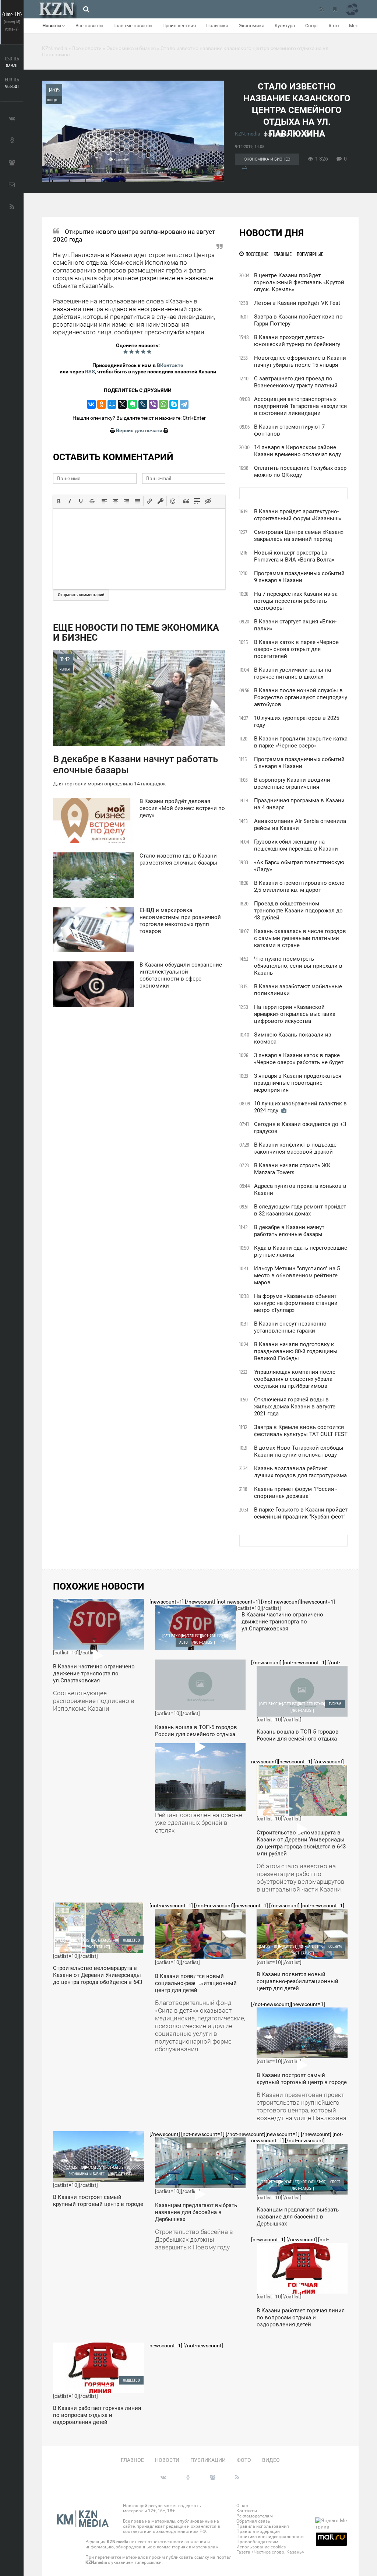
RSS (90, 372)
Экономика (251, 26)
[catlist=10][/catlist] (94, 1659)
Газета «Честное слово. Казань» (270, 2552)
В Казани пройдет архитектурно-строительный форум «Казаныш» (298, 515)
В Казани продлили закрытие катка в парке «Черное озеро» (301, 742)
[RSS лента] (321, 9)
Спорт (312, 26)
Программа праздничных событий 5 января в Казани (299, 763)
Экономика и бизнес (267, 159)
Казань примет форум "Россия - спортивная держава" (295, 1493)
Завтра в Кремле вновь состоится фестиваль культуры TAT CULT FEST (301, 1431)
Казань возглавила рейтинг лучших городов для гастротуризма (300, 1472)
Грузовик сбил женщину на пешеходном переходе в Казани (296, 845)
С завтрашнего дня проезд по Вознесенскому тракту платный (296, 382)
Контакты (247, 2511)
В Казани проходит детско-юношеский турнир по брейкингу (297, 341)
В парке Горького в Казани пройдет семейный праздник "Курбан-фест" (301, 1513)
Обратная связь (253, 2521)
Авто (334, 26)
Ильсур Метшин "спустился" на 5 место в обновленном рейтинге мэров (297, 1275)
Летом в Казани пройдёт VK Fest (297, 303)
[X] (122, 404)
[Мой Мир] (112, 404)
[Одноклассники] (102, 404)
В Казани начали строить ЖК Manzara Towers (292, 1169)
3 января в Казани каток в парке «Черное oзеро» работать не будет (299, 1059)
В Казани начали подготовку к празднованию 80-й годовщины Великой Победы (296, 1351)
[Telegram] (184, 404)
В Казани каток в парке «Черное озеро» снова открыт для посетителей (296, 649)
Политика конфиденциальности (270, 2537)
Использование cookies (261, 2547)
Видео (271, 2460)
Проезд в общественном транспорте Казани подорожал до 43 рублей (298, 911)
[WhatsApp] (163, 404)
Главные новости (133, 26)
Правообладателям (257, 2542)
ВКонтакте (170, 365)
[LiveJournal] (143, 404)
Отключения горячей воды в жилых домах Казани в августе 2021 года (295, 1407)
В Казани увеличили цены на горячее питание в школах (293, 673)
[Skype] (174, 404)
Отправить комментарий (81, 595)
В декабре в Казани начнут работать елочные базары (289, 1231)
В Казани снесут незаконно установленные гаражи (290, 1327)
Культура (285, 26)
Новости (52, 26)
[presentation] (59, 501)
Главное (132, 2460)
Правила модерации (258, 2531)
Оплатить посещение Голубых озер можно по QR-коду (300, 471)
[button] (59, 501)
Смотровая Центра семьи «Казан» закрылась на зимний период (299, 536)
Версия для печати (139, 430)
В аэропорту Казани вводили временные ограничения (292, 783)
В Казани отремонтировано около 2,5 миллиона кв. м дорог (299, 886)
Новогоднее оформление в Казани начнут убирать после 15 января (300, 361)
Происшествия (179, 26)
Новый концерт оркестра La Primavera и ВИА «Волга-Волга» (294, 556)
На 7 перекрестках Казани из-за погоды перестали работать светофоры (296, 601)
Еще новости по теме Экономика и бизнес (136, 633)
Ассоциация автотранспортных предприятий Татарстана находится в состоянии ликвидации (300, 406)
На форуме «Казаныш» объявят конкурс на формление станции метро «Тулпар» (296, 1303)
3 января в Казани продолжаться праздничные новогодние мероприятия (298, 1083)
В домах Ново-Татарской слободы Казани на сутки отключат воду (299, 1451)
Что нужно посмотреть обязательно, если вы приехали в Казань (298, 966)
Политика (217, 26)
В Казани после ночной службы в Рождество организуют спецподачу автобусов (301, 697)
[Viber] (153, 404)
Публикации (208, 2460)
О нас (242, 2506)
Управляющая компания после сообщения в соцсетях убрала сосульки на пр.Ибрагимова (295, 1379)
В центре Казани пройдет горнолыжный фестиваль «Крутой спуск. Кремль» (299, 282)
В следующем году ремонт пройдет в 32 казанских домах (300, 1210)
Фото (244, 2460)
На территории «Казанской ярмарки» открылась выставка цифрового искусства (295, 1014)
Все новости (89, 26)
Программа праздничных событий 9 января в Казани (299, 577)
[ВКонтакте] (91, 404)
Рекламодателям (255, 2516)
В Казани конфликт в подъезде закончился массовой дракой (295, 1148)
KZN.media (248, 134)
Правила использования (263, 2526)
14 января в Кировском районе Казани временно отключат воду (297, 451)
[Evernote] (133, 404)
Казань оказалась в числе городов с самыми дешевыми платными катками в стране (300, 938)
